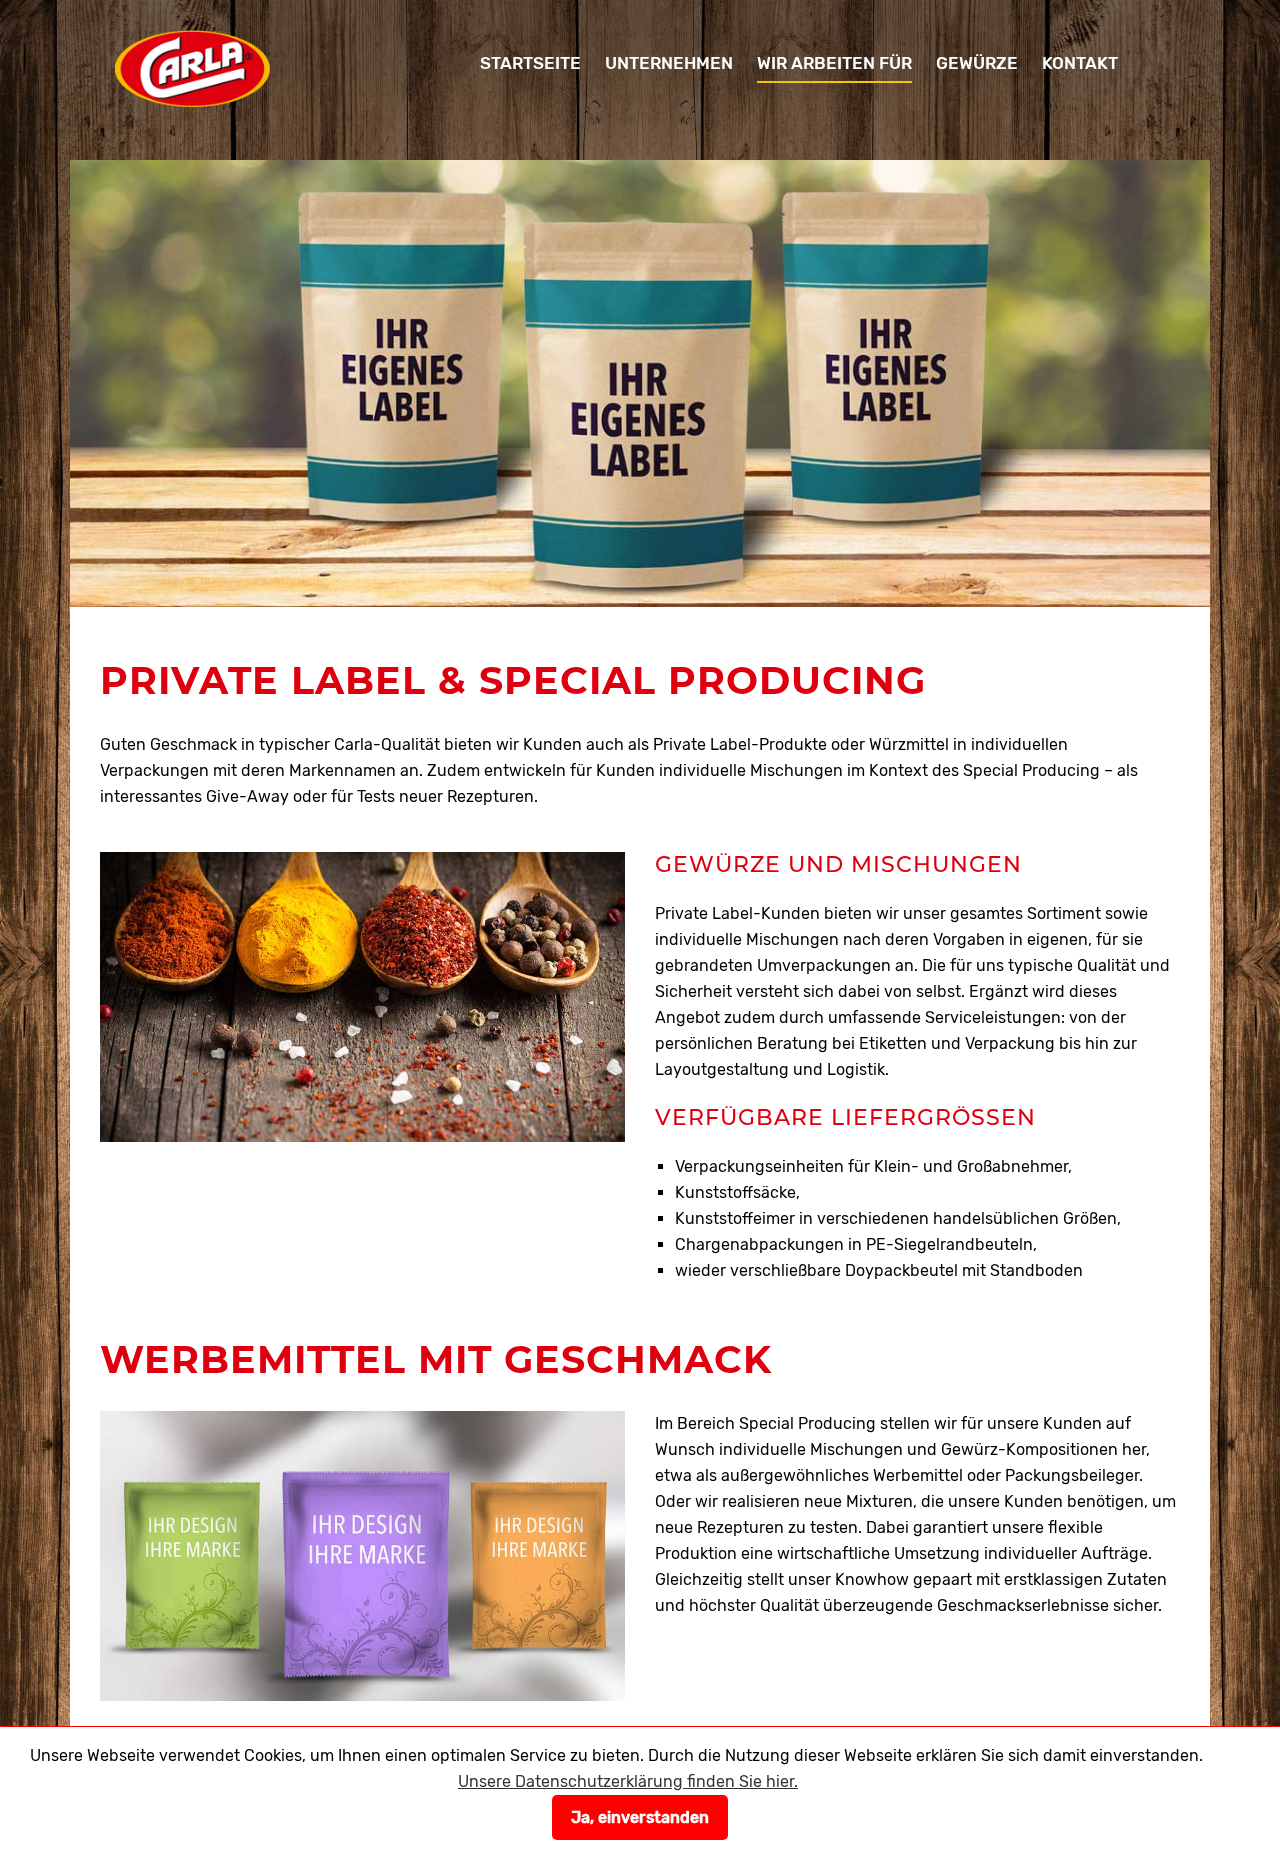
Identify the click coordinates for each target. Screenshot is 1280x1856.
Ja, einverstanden (640, 1817)
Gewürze (977, 63)
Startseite (530, 63)
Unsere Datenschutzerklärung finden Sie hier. (628, 1781)
